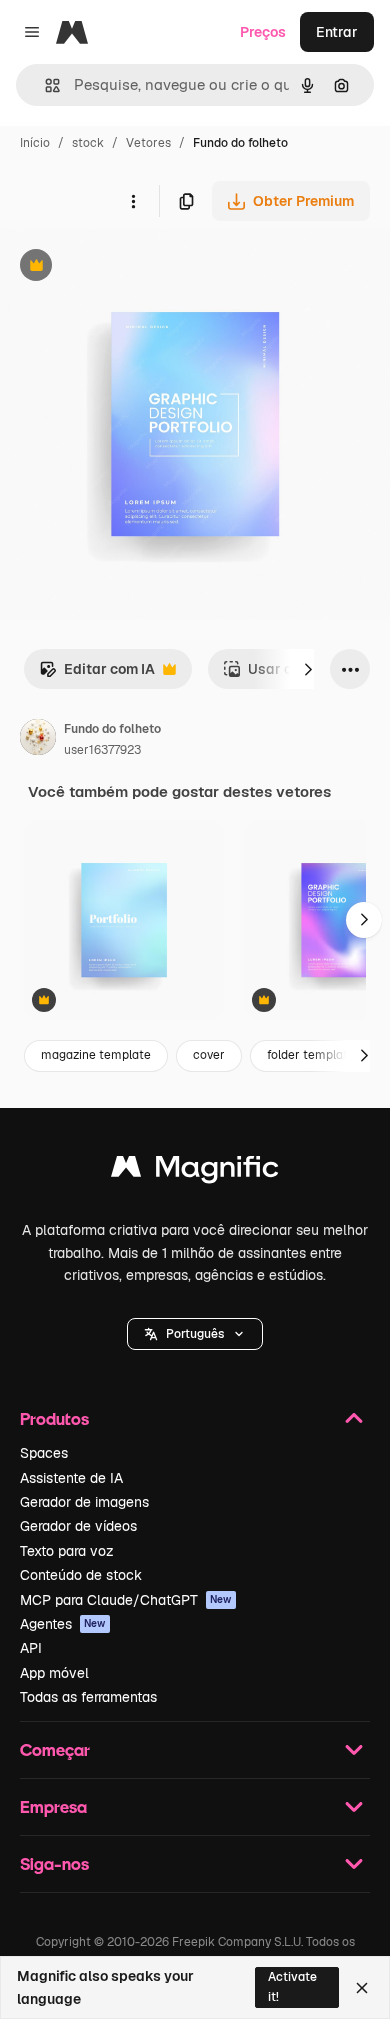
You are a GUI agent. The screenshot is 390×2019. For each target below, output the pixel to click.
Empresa (53, 1806)
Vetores (148, 143)
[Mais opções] (133, 201)
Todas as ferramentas (88, 1697)
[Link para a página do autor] (38, 740)
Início (35, 143)
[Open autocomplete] (44, 85)
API (31, 1648)
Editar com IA (97, 674)
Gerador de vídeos (78, 1526)
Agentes (63, 1624)
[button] (195, 1334)
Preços (263, 32)
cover (209, 1055)
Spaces (44, 1453)
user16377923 (102, 750)
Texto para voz (67, 1551)
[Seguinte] (308, 669)
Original (128, 267)
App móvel (54, 1673)
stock (88, 143)
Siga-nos (54, 1863)
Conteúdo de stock (81, 1575)
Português (195, 1334)
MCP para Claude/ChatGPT (126, 1600)
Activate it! (292, 1986)
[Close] (362, 1988)
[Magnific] (195, 1171)
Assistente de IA (71, 1478)
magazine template (96, 1055)
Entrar (337, 32)
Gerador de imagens (84, 1502)
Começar (55, 1749)
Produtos (54, 1418)
